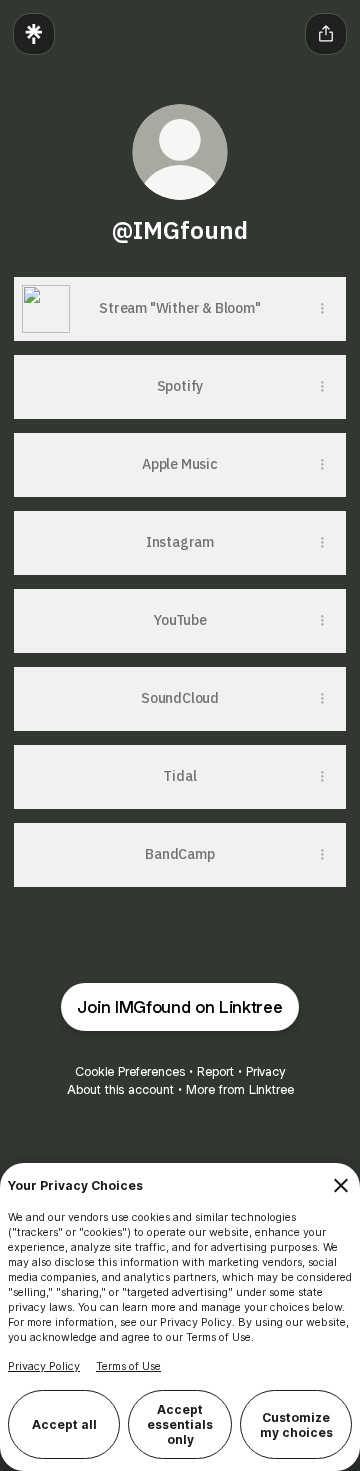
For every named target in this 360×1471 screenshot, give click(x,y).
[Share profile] (326, 34)
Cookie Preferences (130, 1071)
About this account (120, 1089)
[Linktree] (34, 34)
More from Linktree (240, 1089)
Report (215, 1071)
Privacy (265, 1071)
